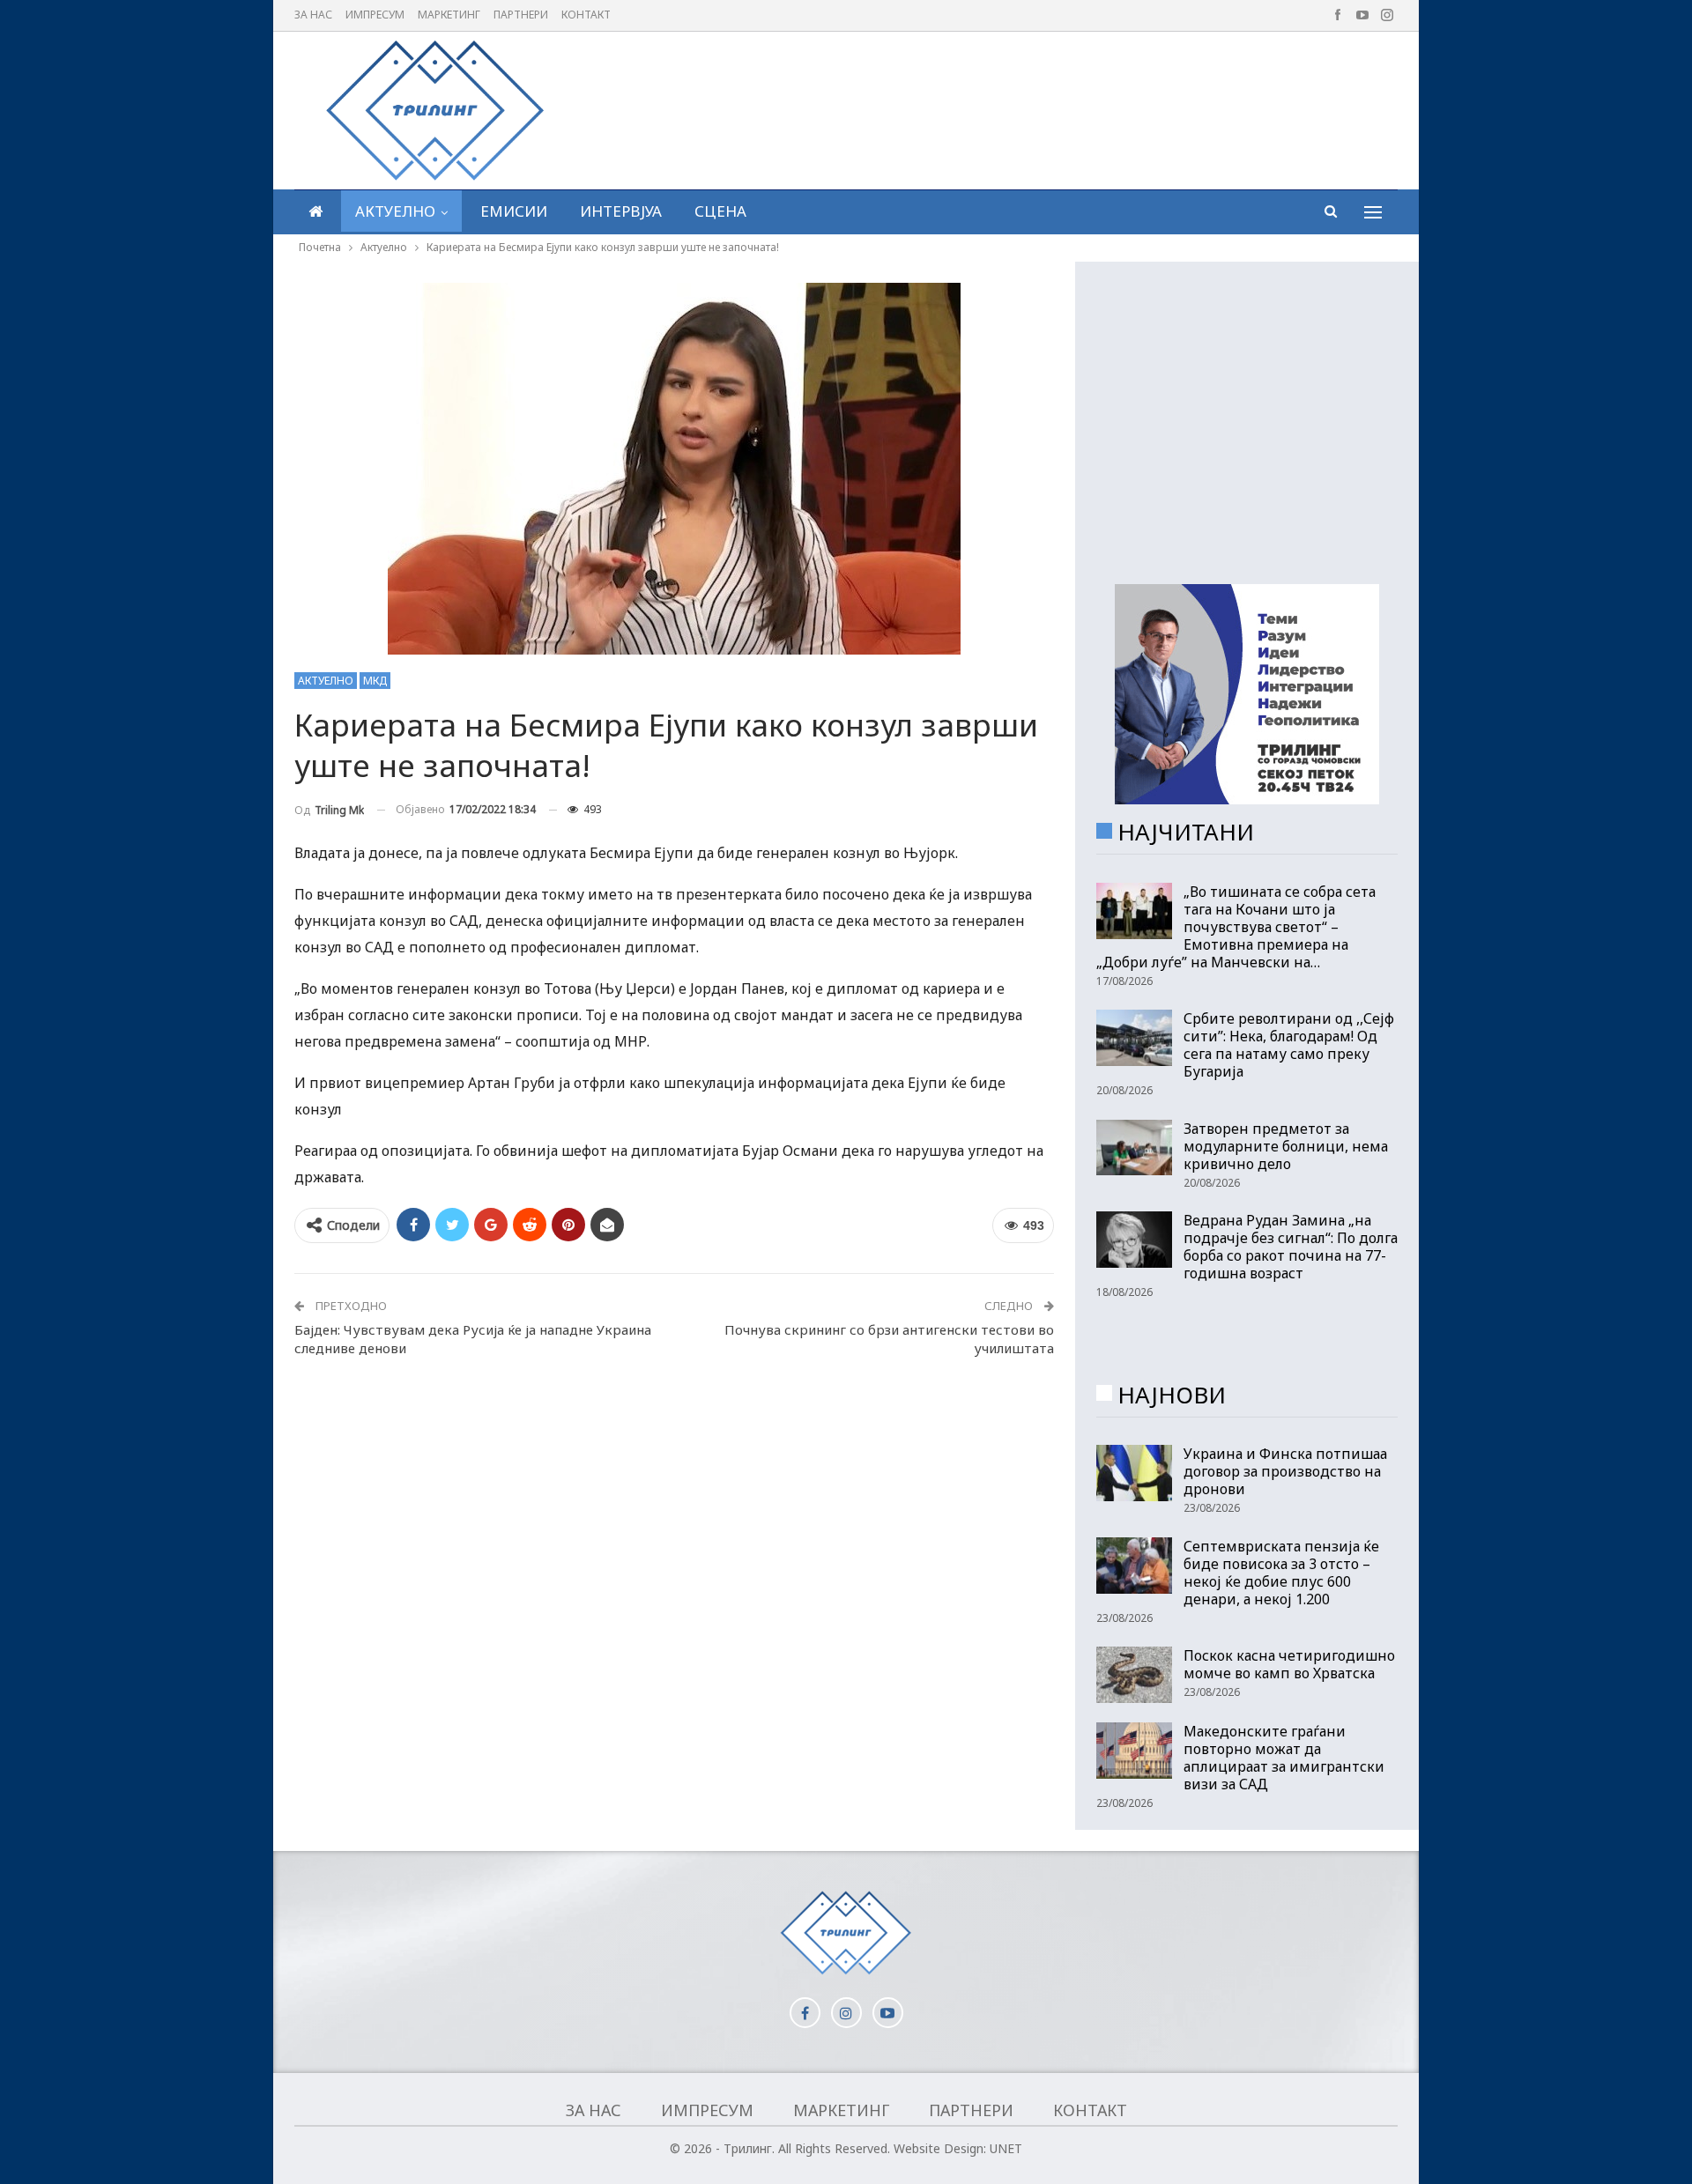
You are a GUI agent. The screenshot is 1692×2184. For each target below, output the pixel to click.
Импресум (375, 15)
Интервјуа (621, 211)
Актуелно (395, 211)
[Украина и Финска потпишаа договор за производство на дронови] (1134, 1473)
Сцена (720, 211)
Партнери (521, 15)
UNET (1006, 2148)
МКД (375, 681)
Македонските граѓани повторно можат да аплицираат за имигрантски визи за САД (1284, 1758)
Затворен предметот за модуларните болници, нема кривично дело (1286, 1146)
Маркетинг (449, 15)
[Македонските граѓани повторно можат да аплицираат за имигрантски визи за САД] (1134, 1751)
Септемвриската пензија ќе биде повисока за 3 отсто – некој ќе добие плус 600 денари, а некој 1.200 (1281, 1573)
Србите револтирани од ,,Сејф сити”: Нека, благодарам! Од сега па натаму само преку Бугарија (1289, 1045)
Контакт (586, 15)
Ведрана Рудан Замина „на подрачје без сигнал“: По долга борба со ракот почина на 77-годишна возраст (1291, 1247)
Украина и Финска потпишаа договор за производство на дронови (1285, 1471)
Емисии (514, 211)
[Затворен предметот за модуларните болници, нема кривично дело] (1134, 1148)
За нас (313, 15)
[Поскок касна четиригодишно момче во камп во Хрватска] (1134, 1675)
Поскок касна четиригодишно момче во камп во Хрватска (1289, 1664)
